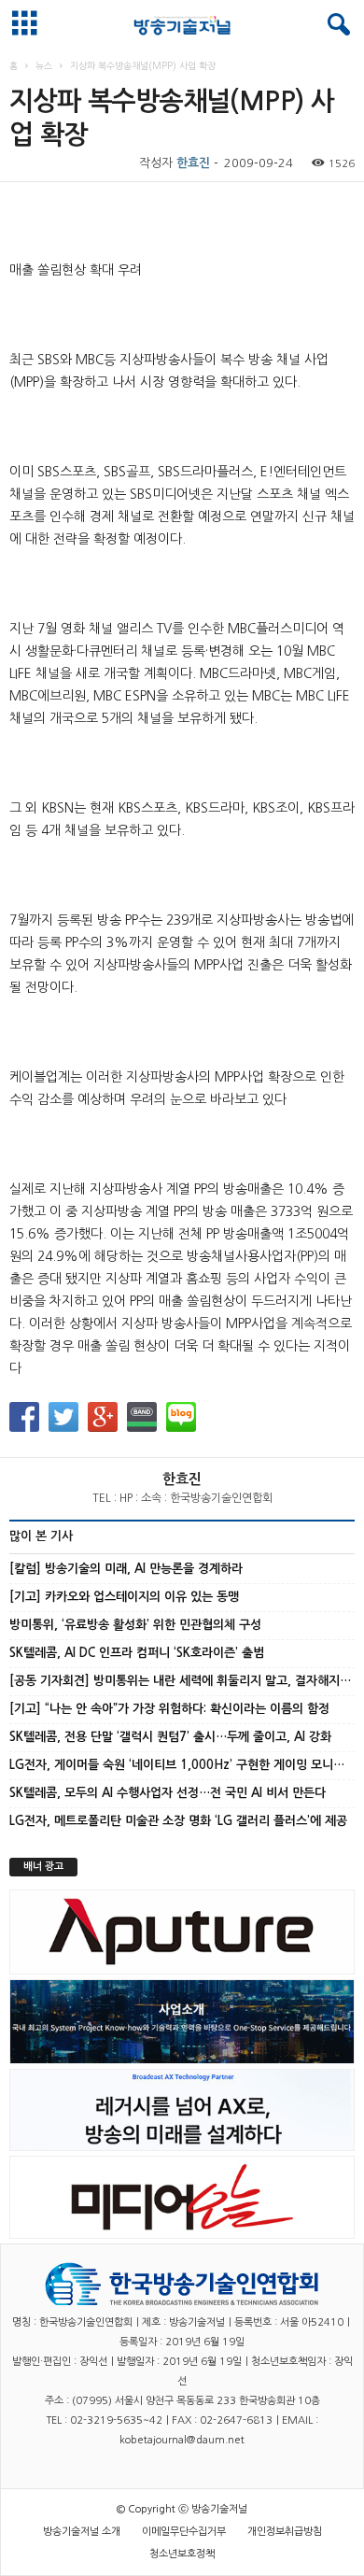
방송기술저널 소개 (82, 2532)
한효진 (193, 163)
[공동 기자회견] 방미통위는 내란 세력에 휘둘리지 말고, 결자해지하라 (186, 1681)
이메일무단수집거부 (184, 2532)
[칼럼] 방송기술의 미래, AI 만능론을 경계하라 (126, 1569)
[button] (335, 25)
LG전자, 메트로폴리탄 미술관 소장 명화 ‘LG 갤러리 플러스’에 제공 (178, 1821)
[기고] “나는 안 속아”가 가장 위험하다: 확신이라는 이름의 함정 (169, 1709)
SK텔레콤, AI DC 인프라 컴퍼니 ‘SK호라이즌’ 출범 (137, 1653)
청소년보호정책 (182, 2554)
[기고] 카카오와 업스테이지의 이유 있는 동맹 (124, 1597)
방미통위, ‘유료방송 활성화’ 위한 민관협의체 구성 (135, 1625)
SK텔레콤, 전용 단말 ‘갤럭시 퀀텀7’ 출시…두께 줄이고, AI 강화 (170, 1737)
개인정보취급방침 (285, 2532)
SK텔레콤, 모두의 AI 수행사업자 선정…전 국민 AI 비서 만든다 (168, 1793)
